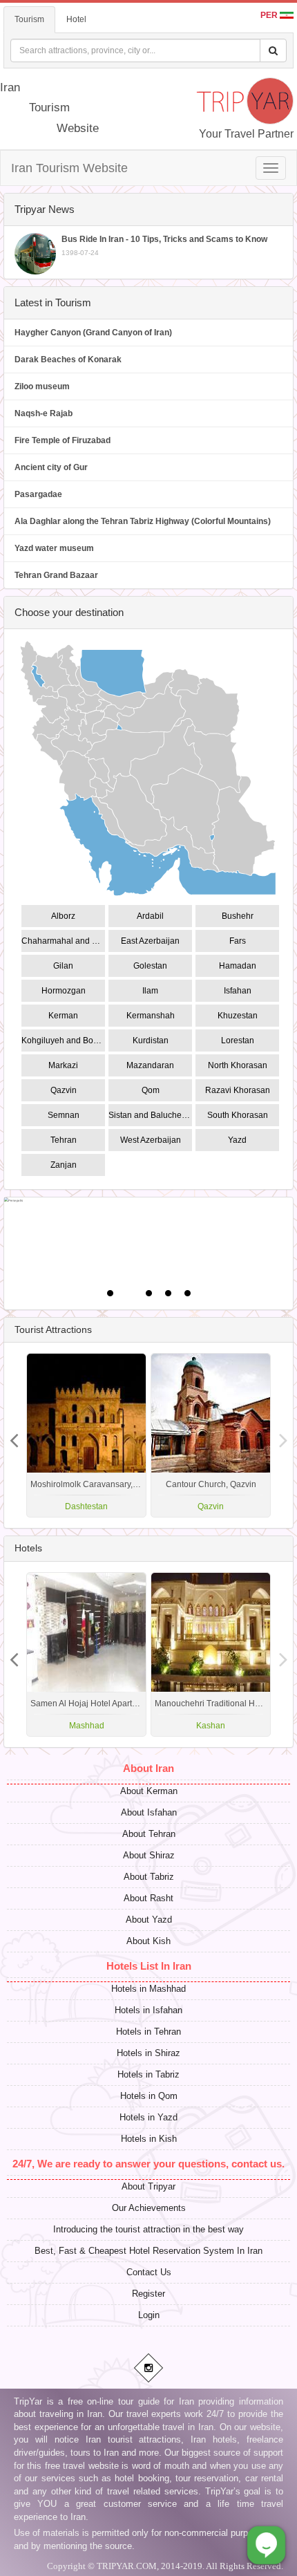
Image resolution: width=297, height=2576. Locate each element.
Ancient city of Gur (51, 467)
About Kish (148, 1941)
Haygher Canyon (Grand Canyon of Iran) (93, 333)
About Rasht (148, 1898)
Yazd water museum (54, 548)
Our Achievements (149, 2208)
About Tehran (149, 1834)
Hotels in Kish (149, 2139)
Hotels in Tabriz (148, 2074)
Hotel (76, 19)
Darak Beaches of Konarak (68, 360)
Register (148, 2294)
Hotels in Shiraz (148, 2053)
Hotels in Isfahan (148, 2010)
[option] (211, 1435)
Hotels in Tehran (148, 2032)
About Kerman (149, 1791)
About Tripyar (148, 2186)
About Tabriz (149, 1877)
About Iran (148, 1768)
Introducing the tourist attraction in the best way (148, 2229)
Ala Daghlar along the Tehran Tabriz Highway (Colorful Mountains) (143, 521)
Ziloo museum (42, 386)
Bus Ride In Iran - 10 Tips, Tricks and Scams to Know (164, 245)
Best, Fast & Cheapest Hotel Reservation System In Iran (148, 2251)
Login (149, 2315)
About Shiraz (149, 1855)
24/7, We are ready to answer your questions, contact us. (148, 2164)
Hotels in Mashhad (148, 1989)
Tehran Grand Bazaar (56, 575)
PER (270, 15)
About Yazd (149, 1920)
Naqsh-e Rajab (44, 413)
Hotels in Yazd (148, 2117)
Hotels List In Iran (149, 1966)
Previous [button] (283, 1435)
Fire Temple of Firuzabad (63, 440)
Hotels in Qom (149, 2096)
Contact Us (149, 2272)
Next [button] (14, 1435)
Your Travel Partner (246, 134)
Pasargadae (38, 494)
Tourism (29, 19)
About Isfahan (149, 1812)
